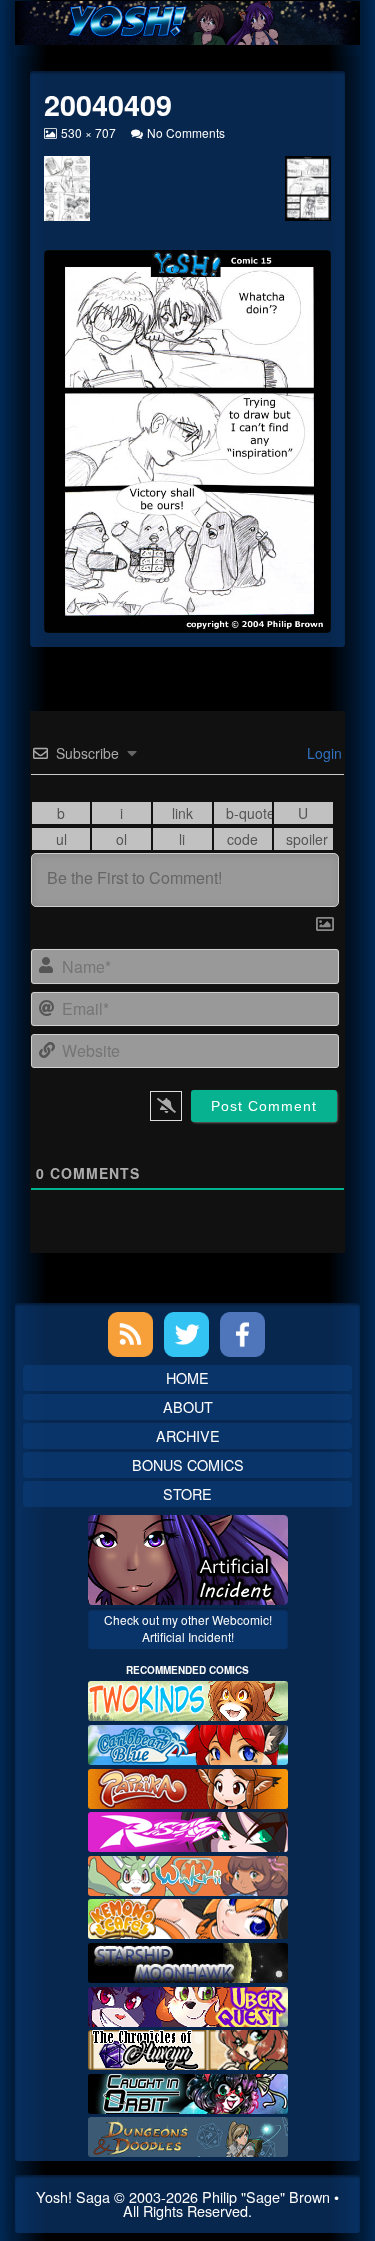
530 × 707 (88, 132)
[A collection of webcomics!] (188, 1916)
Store (187, 1493)
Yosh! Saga (73, 2196)
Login (322, 753)
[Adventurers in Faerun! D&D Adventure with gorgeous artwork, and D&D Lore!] (188, 2134)
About (188, 1406)
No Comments (186, 132)
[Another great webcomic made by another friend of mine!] (188, 1742)
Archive (188, 1435)
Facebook (242, 1334)
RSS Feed (130, 1334)
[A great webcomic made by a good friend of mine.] (188, 1698)
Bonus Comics (188, 1464)
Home (187, 1377)
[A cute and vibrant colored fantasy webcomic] (188, 1873)
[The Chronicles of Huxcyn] (188, 2047)
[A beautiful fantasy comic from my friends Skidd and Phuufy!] (188, 2003)
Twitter (186, 1334)
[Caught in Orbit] (188, 2091)
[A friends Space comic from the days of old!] (188, 1960)
